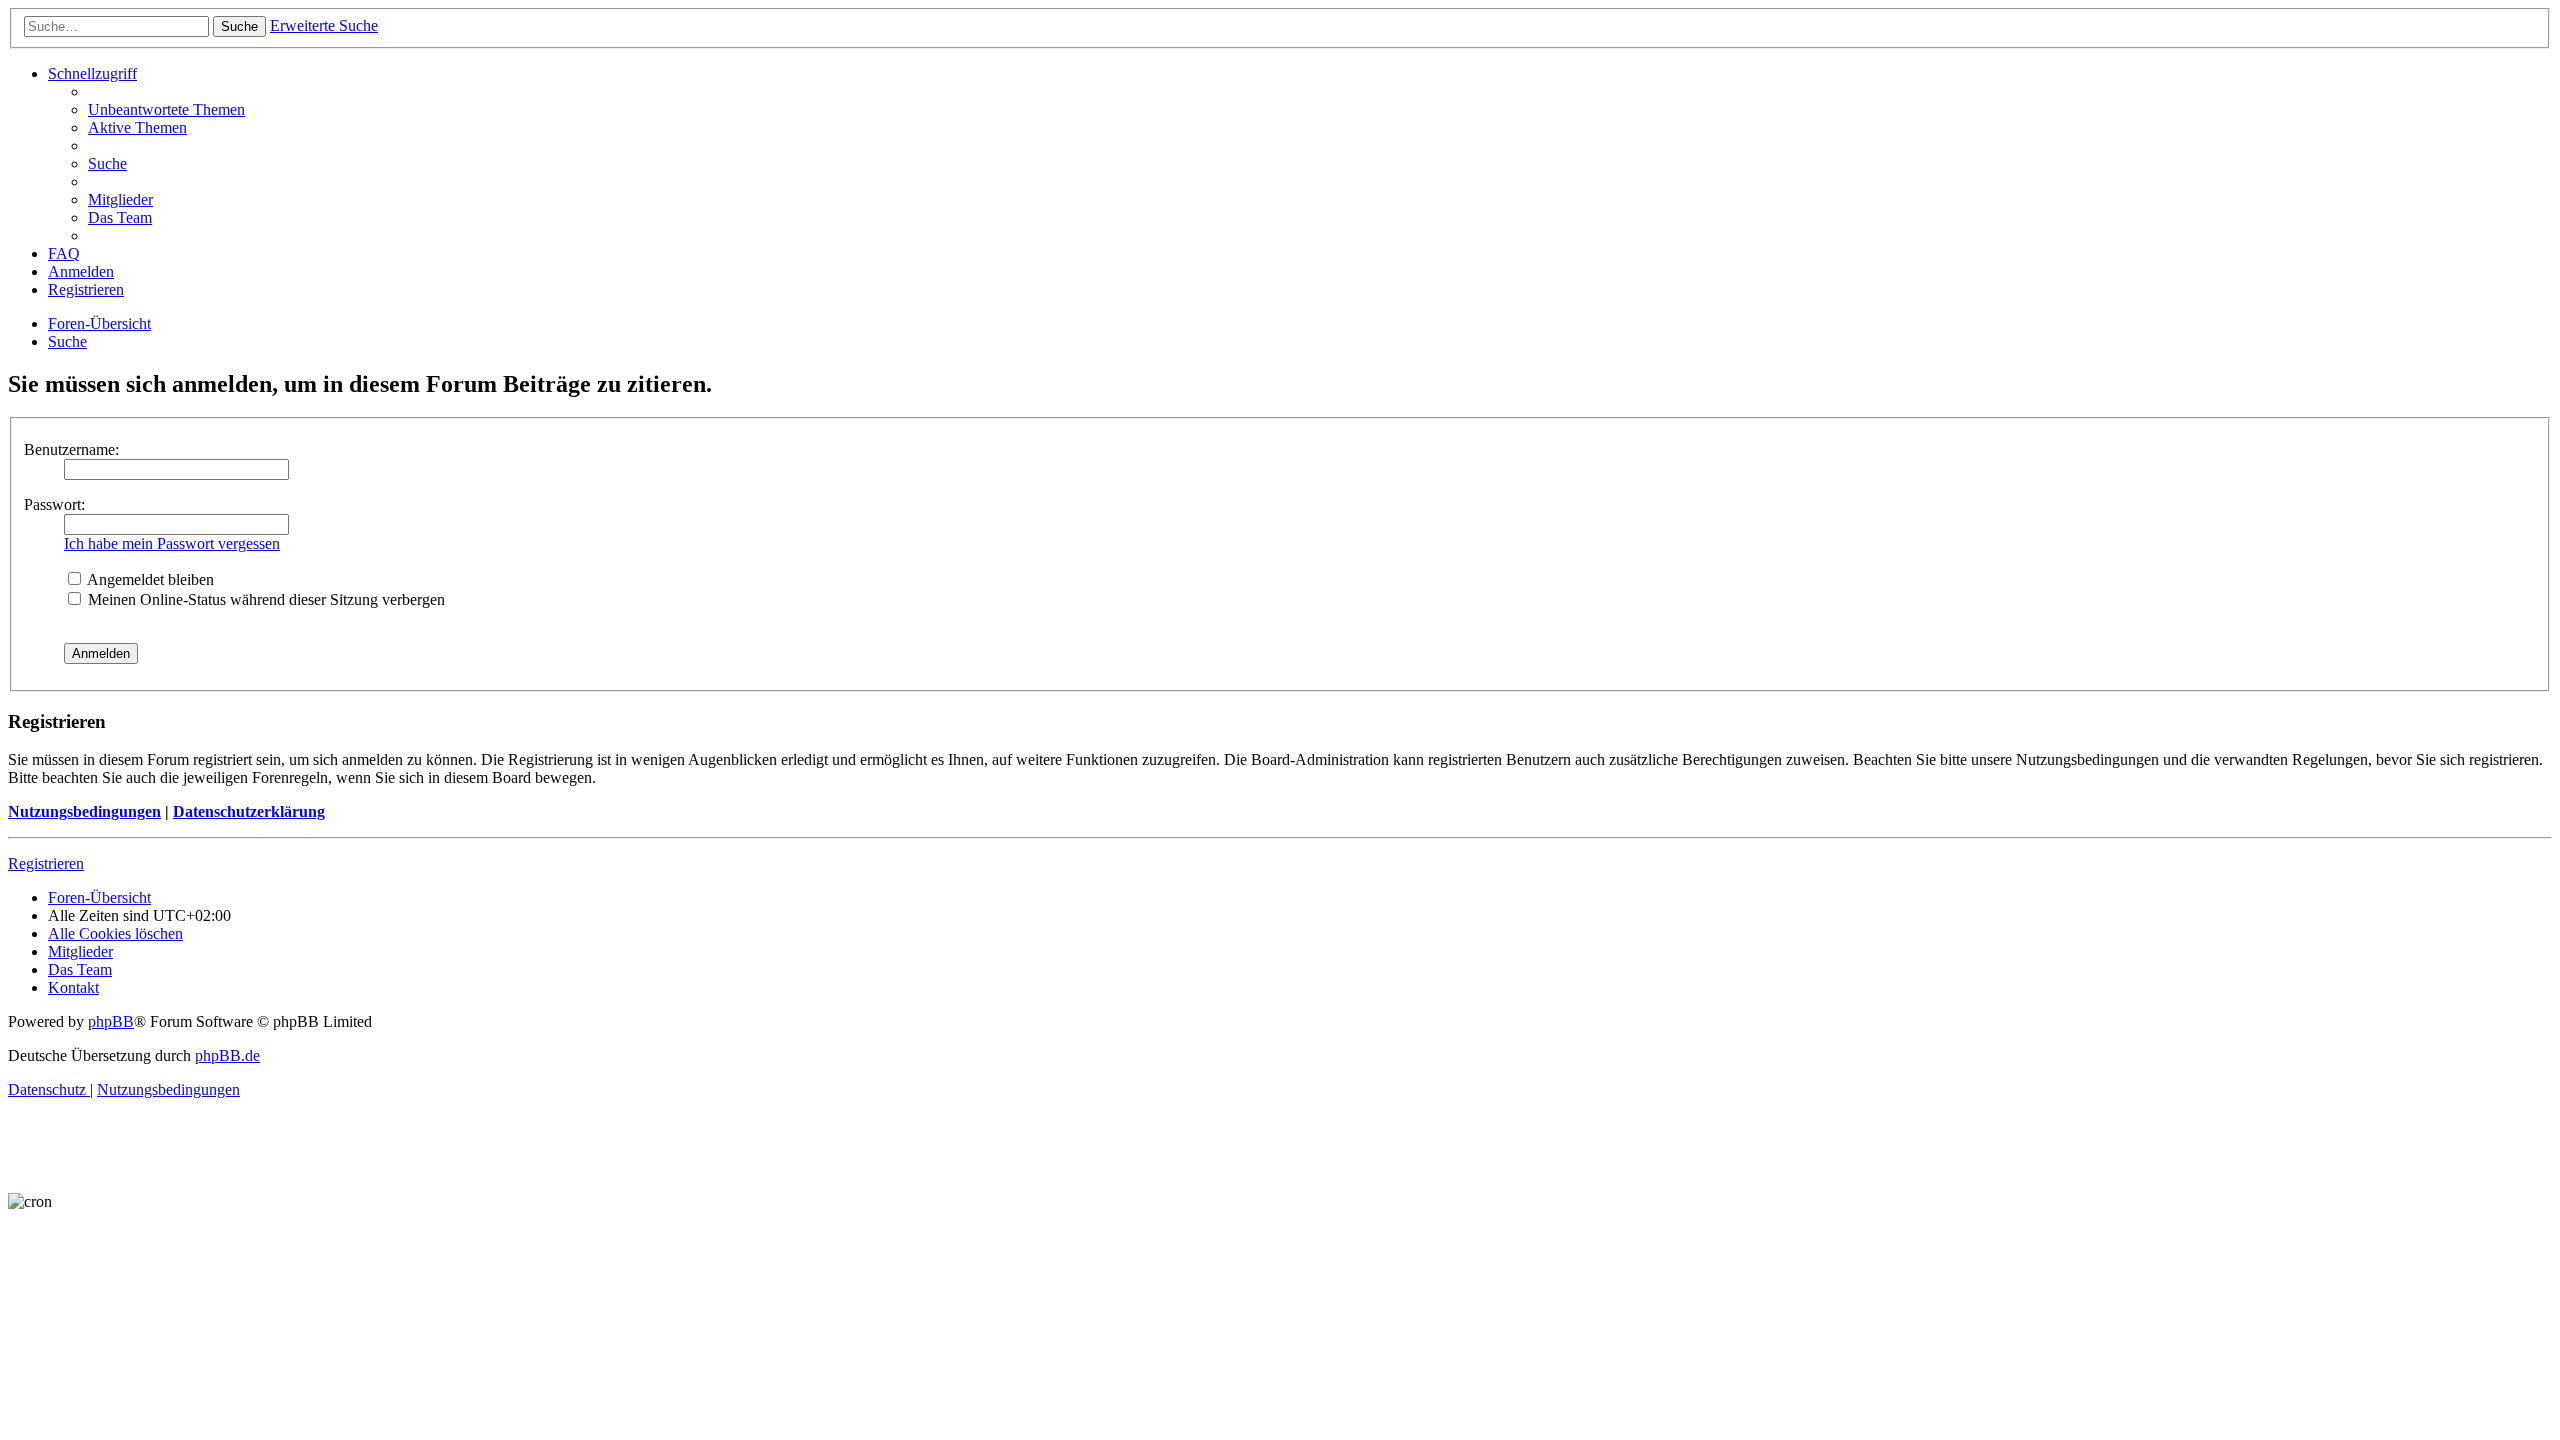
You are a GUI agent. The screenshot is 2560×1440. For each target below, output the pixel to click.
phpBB (111, 1021)
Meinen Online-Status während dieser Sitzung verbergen (264, 599)
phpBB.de (227, 1055)
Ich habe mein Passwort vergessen (172, 543)
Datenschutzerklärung (249, 811)
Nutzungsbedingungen (84, 811)
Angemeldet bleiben (149, 579)
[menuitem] (166, 109)
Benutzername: (71, 449)
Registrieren (46, 863)
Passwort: (54, 504)
